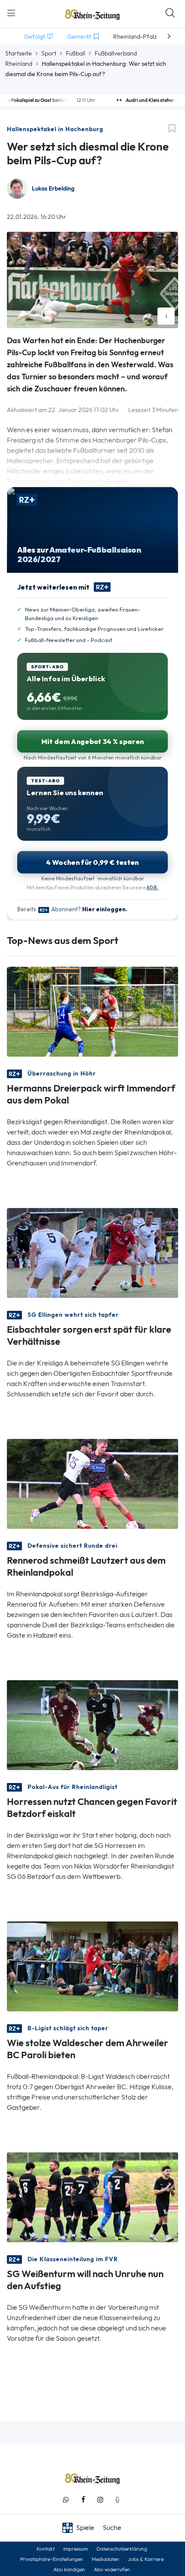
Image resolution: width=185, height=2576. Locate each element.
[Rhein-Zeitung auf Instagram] (100, 2500)
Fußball (76, 53)
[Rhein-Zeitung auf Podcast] (117, 2500)
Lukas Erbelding (53, 189)
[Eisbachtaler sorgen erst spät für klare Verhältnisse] (92, 1252)
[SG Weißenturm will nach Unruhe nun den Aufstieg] (92, 2196)
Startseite (18, 53)
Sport (49, 53)
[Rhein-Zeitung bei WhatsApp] (66, 2500)
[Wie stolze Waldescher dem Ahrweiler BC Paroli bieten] (92, 1966)
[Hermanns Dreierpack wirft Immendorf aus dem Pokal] (92, 1011)
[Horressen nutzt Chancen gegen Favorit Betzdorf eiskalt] (92, 1724)
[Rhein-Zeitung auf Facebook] (83, 2500)
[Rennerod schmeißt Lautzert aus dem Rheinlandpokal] (92, 1483)
